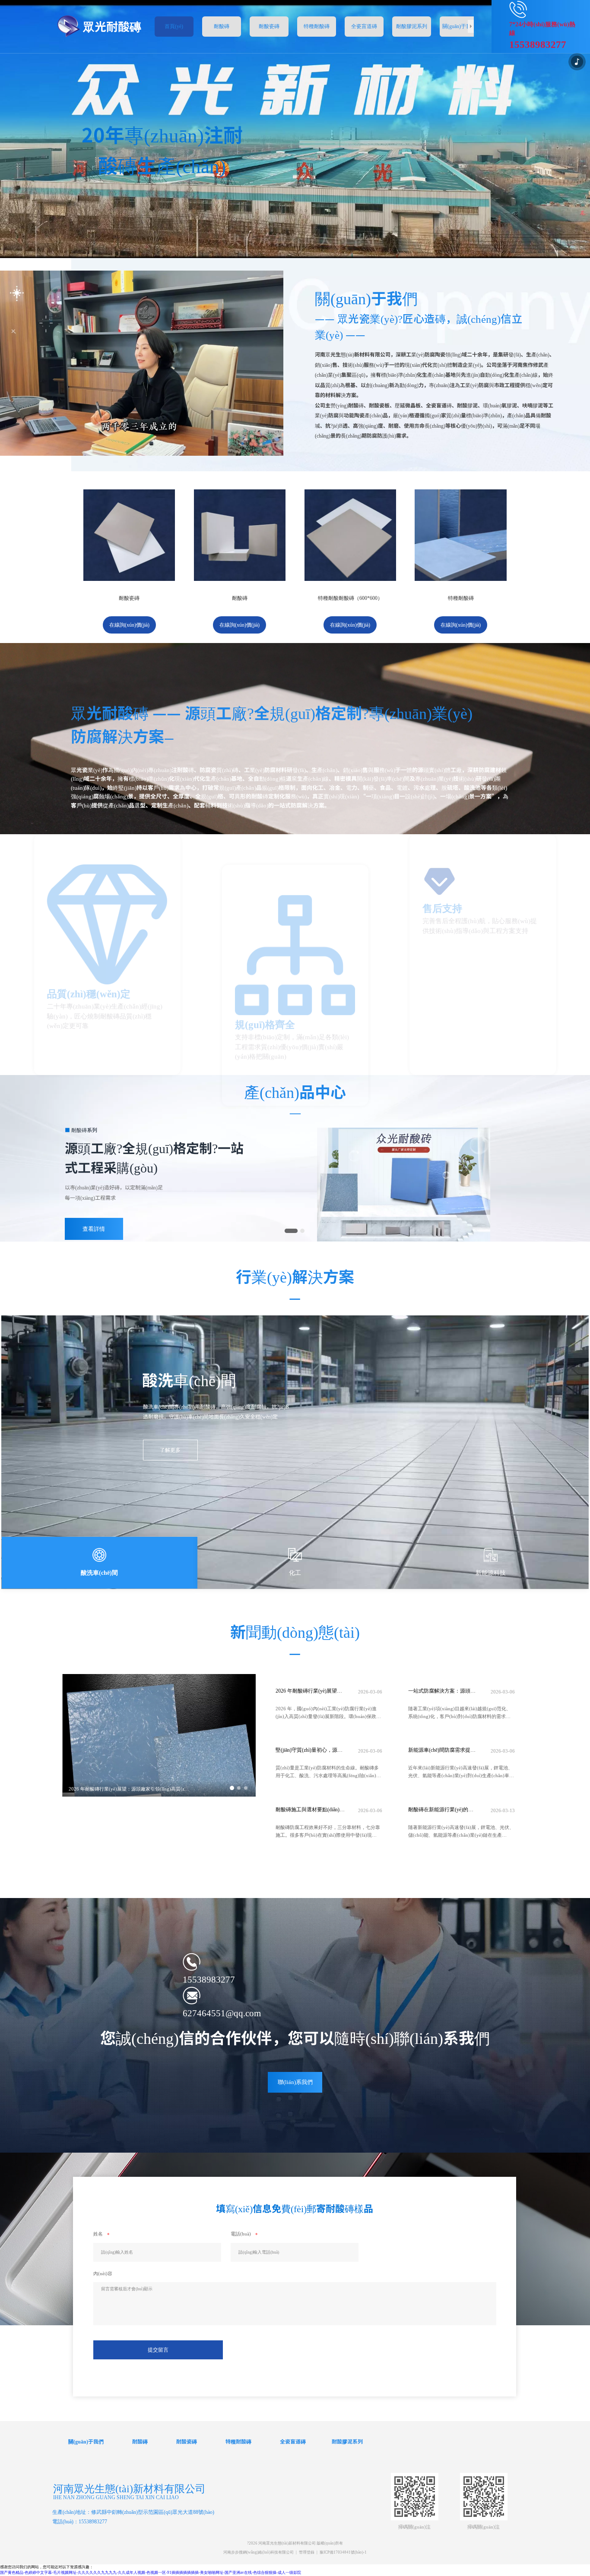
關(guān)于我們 (86, 2441)
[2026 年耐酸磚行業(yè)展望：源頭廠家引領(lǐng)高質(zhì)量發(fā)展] (159, 1795)
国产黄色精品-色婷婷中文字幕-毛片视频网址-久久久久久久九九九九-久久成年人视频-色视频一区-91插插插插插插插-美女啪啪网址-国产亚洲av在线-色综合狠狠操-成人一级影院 (151, 2573)
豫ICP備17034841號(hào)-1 (343, 2552)
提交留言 (158, 2350)
